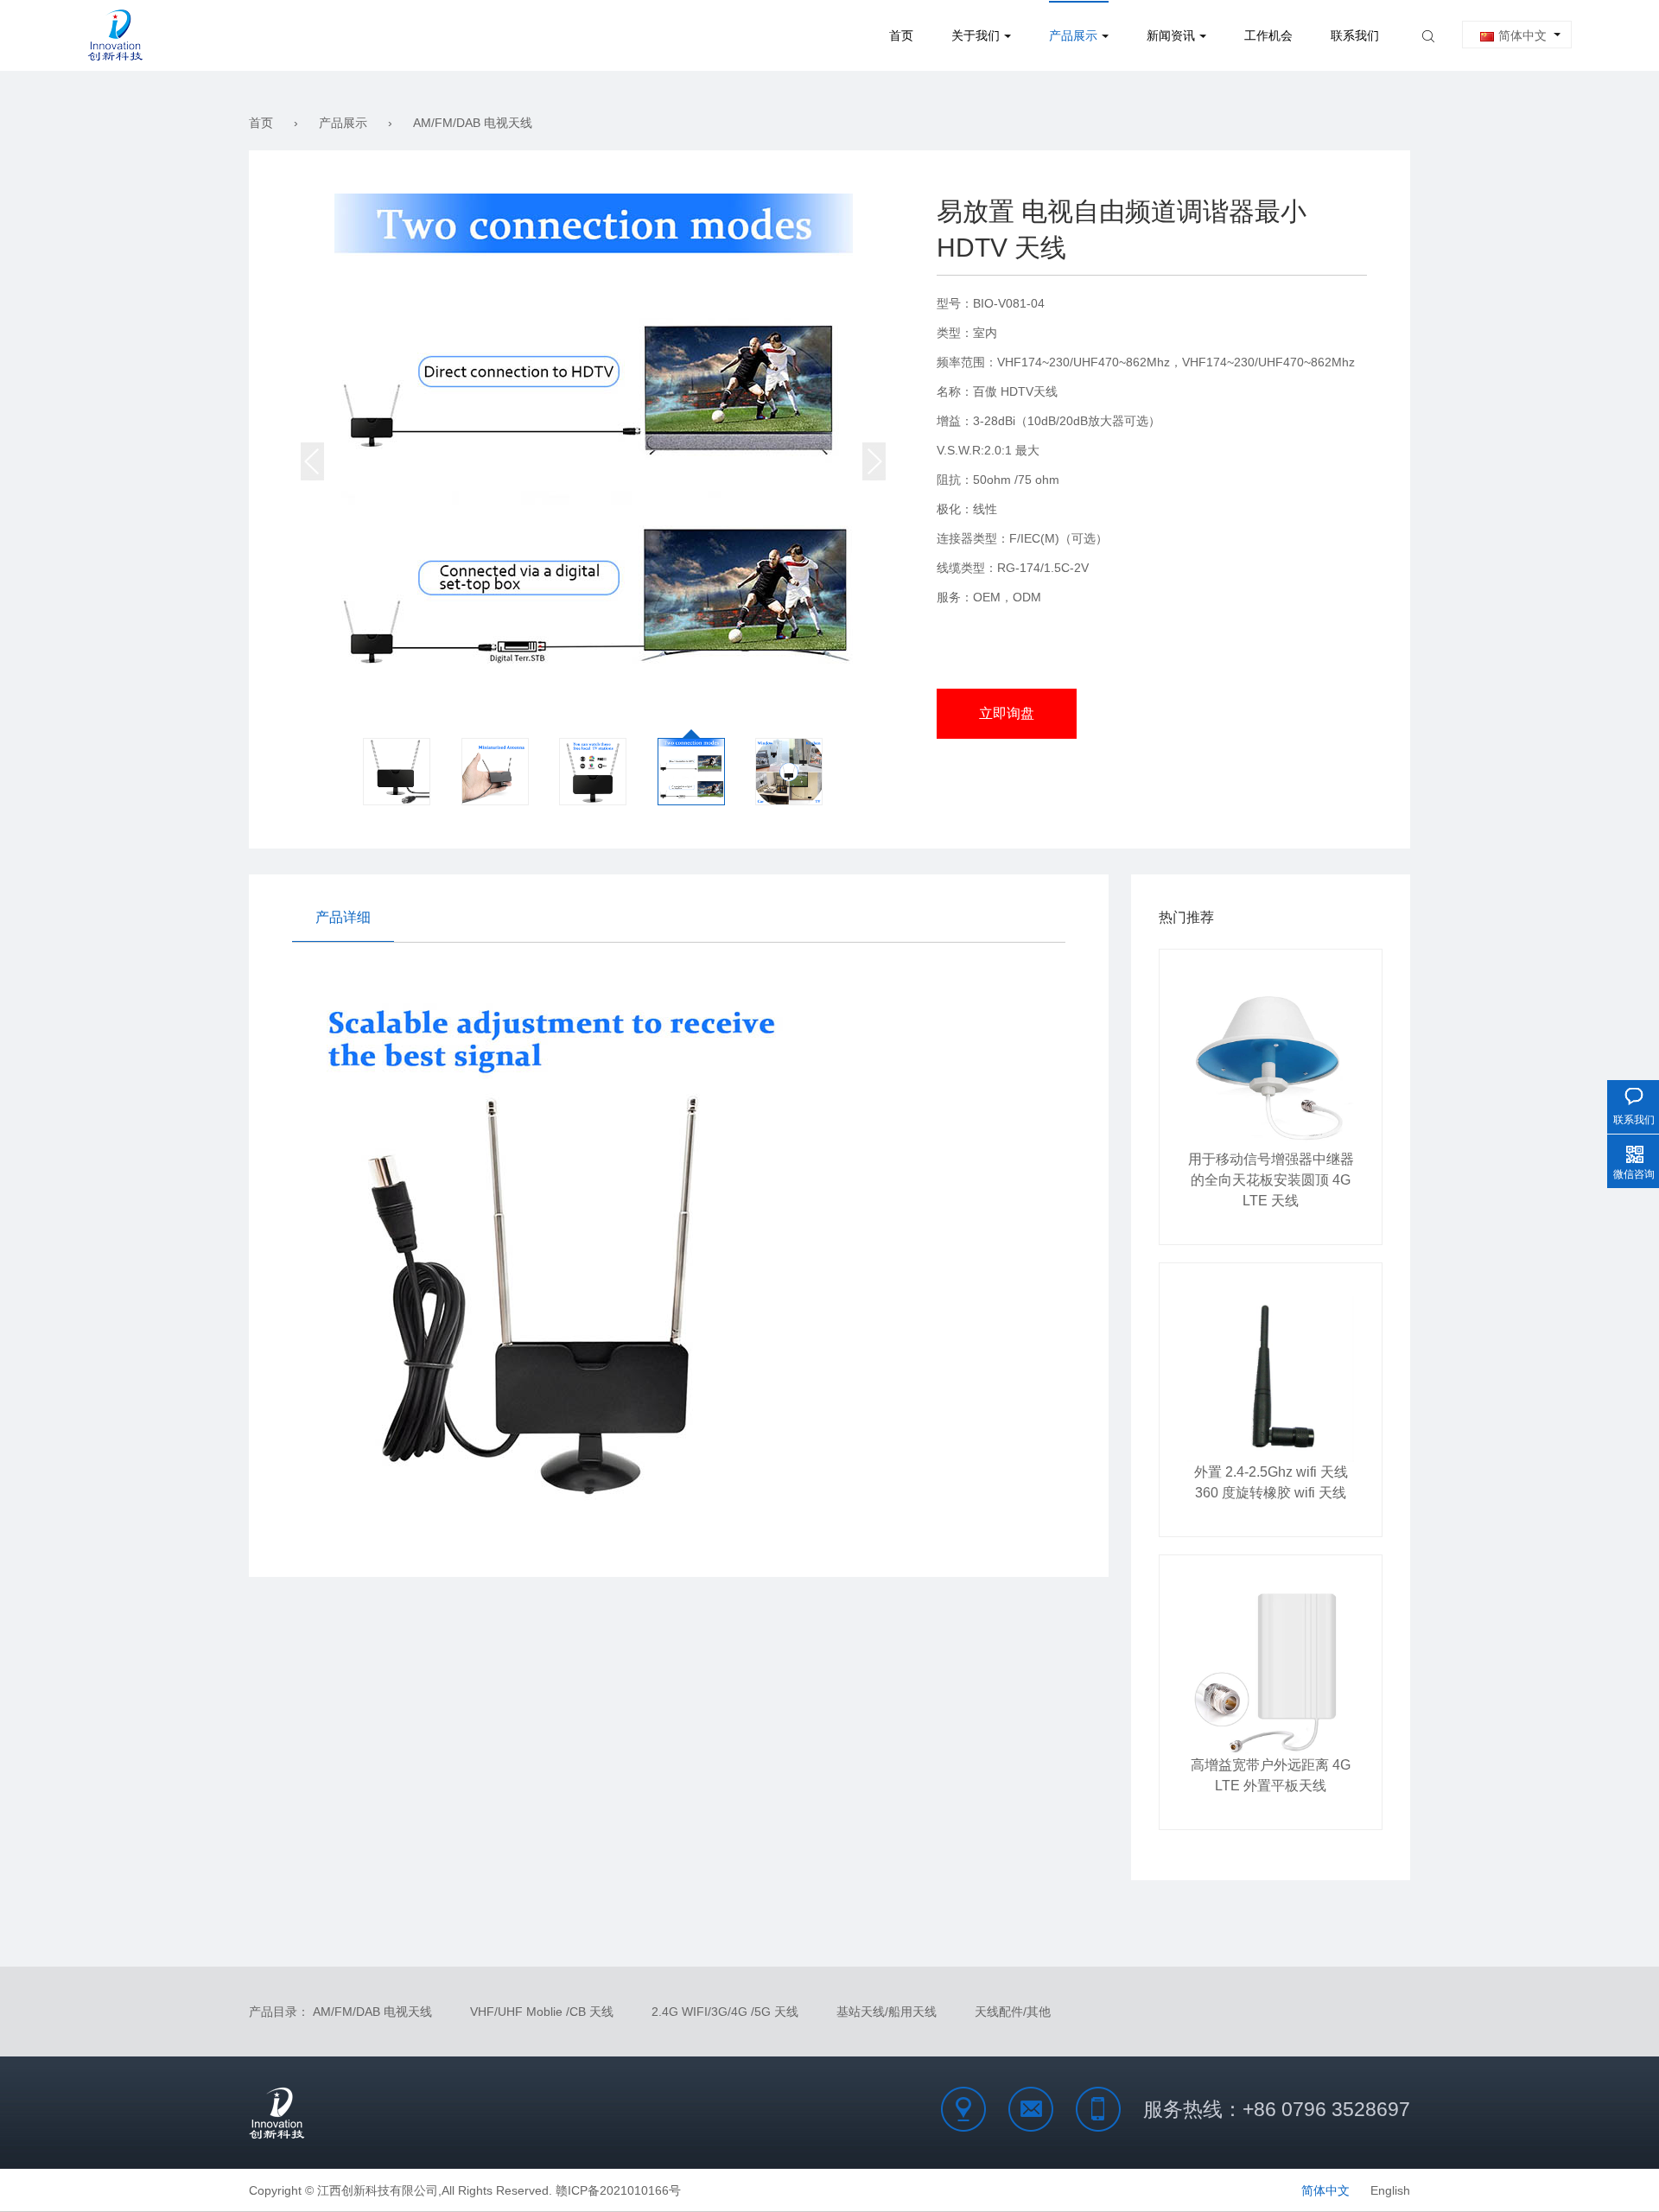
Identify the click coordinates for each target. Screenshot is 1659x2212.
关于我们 (976, 35)
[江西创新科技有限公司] (115, 35)
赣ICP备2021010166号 (618, 2190)
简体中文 (1522, 35)
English (1390, 2190)
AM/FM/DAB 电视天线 (473, 123)
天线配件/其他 (1013, 2012)
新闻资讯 (1171, 35)
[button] (312, 461)
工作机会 (1268, 35)
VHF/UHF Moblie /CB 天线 (542, 2012)
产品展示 (1073, 35)
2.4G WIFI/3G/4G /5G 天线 (725, 2012)
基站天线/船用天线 (887, 2012)
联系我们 (1355, 35)
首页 (901, 35)
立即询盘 (1007, 713)
